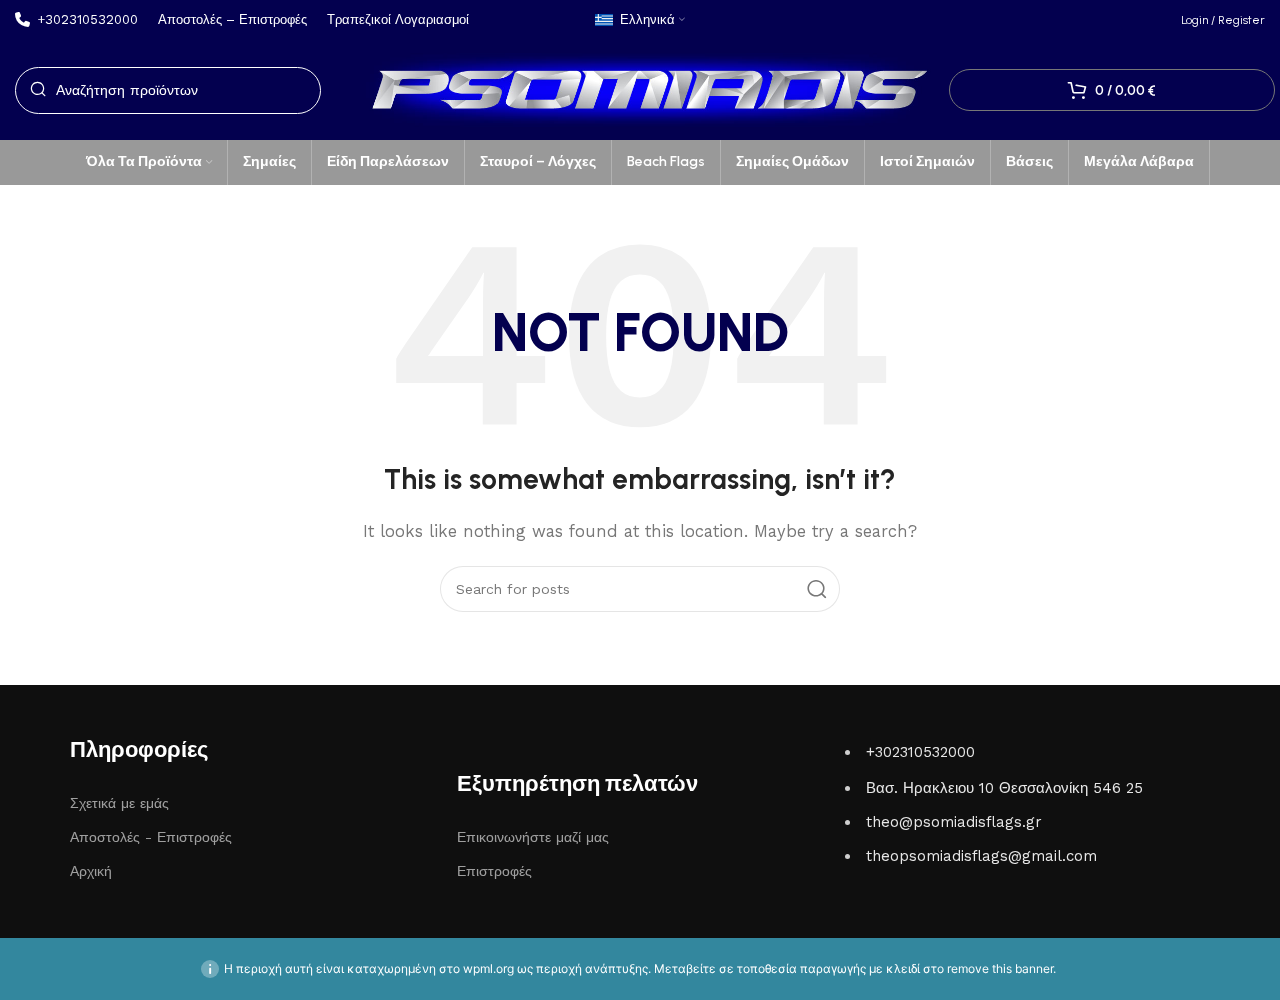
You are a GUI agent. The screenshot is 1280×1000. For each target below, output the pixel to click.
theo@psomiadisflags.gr (954, 822)
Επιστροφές (494, 871)
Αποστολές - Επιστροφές (151, 837)
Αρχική (91, 871)
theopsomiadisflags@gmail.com (981, 856)
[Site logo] (640, 89)
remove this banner (1000, 968)
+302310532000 (920, 752)
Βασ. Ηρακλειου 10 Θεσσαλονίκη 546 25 (1004, 788)
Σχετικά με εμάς (119, 803)
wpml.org (488, 968)
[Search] (817, 589)
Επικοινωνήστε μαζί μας (533, 837)
